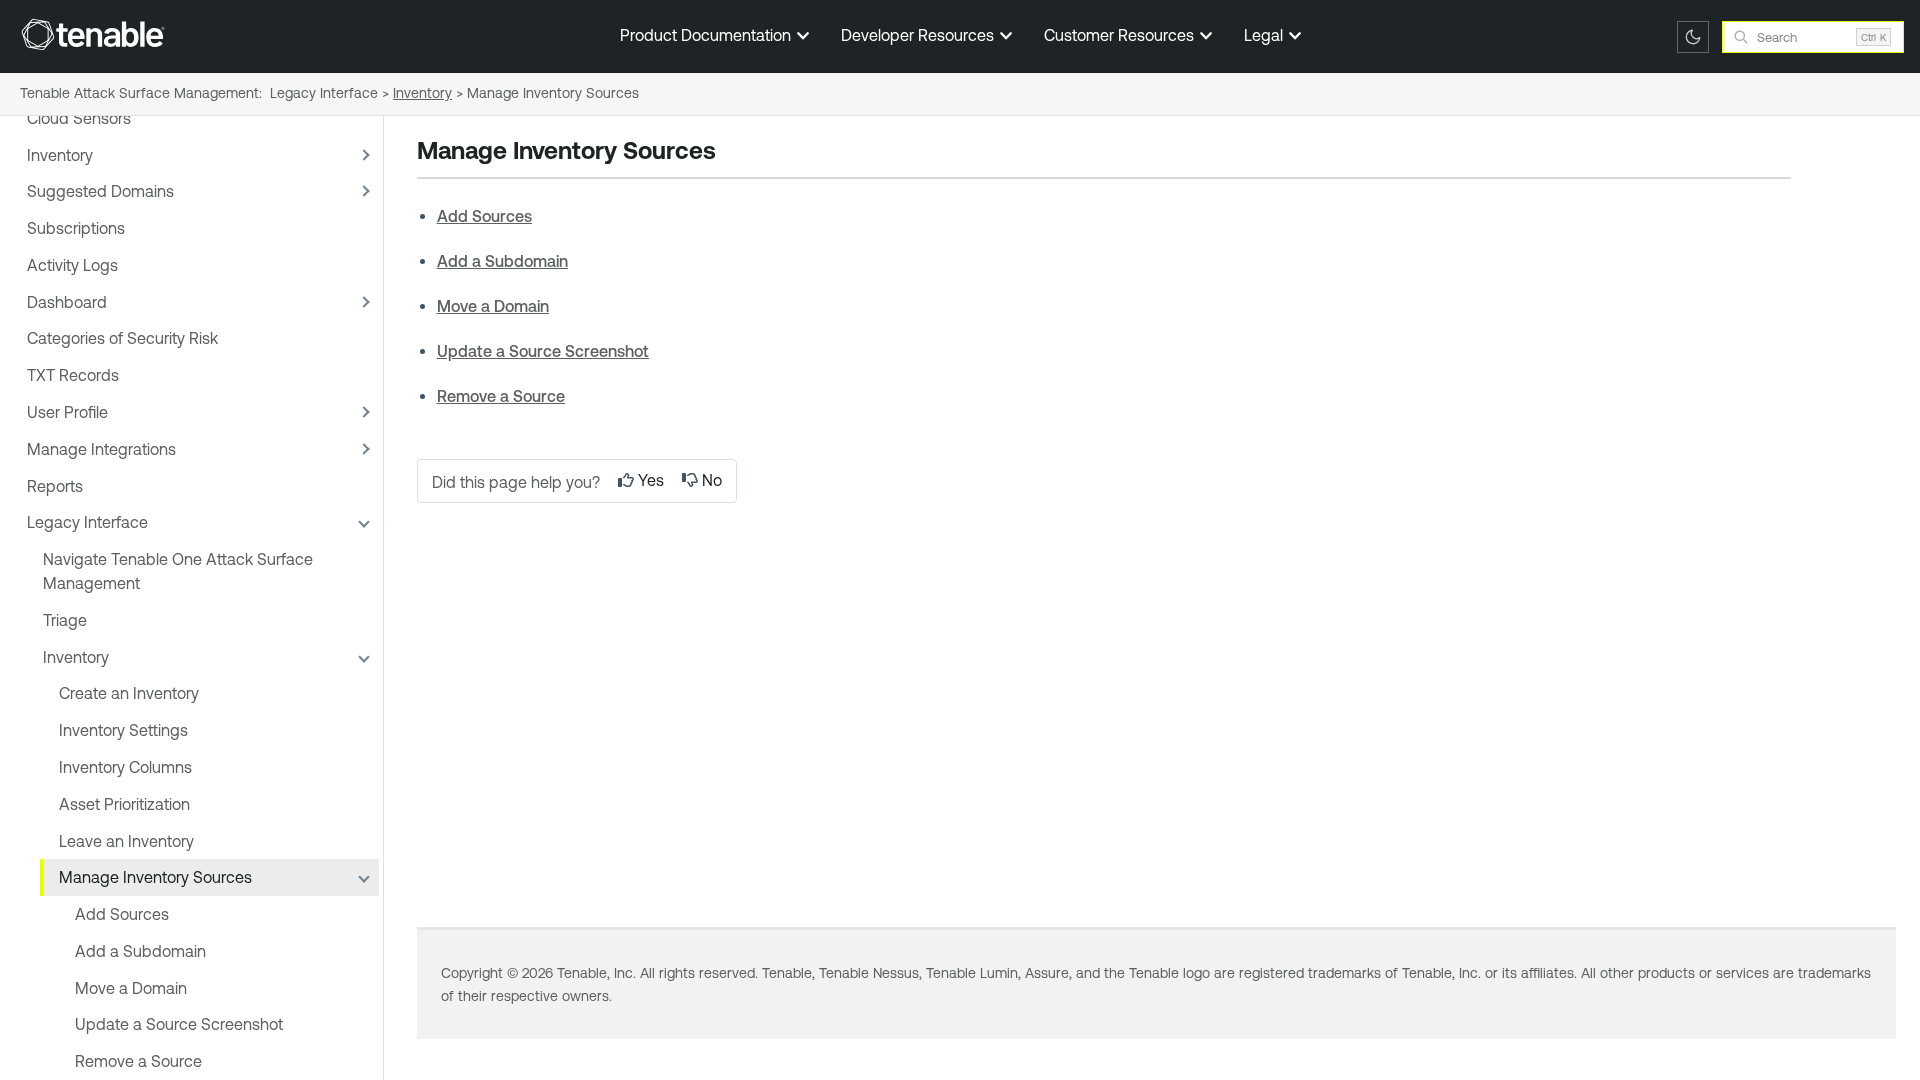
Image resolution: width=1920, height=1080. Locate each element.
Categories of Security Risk (122, 338)
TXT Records (73, 375)
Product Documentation (707, 35)
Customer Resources (1121, 35)
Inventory (60, 155)
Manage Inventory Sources (155, 877)
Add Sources (122, 914)
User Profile (67, 412)
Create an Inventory (129, 693)
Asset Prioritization (124, 804)
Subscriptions (76, 228)
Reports (55, 486)
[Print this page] (733, 153)
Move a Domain (131, 988)
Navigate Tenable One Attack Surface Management (178, 571)
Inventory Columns (125, 767)
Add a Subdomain (140, 951)
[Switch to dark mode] (1693, 37)
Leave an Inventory (126, 841)
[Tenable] (93, 34)
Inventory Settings (123, 730)
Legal (1265, 35)
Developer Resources (919, 35)
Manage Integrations (101, 449)
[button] (363, 154)
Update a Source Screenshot (179, 1024)
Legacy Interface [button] (87, 522)
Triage (65, 620)
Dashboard (67, 302)
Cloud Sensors (79, 118)
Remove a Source (138, 1061)
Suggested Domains (100, 191)
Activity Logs (72, 265)
